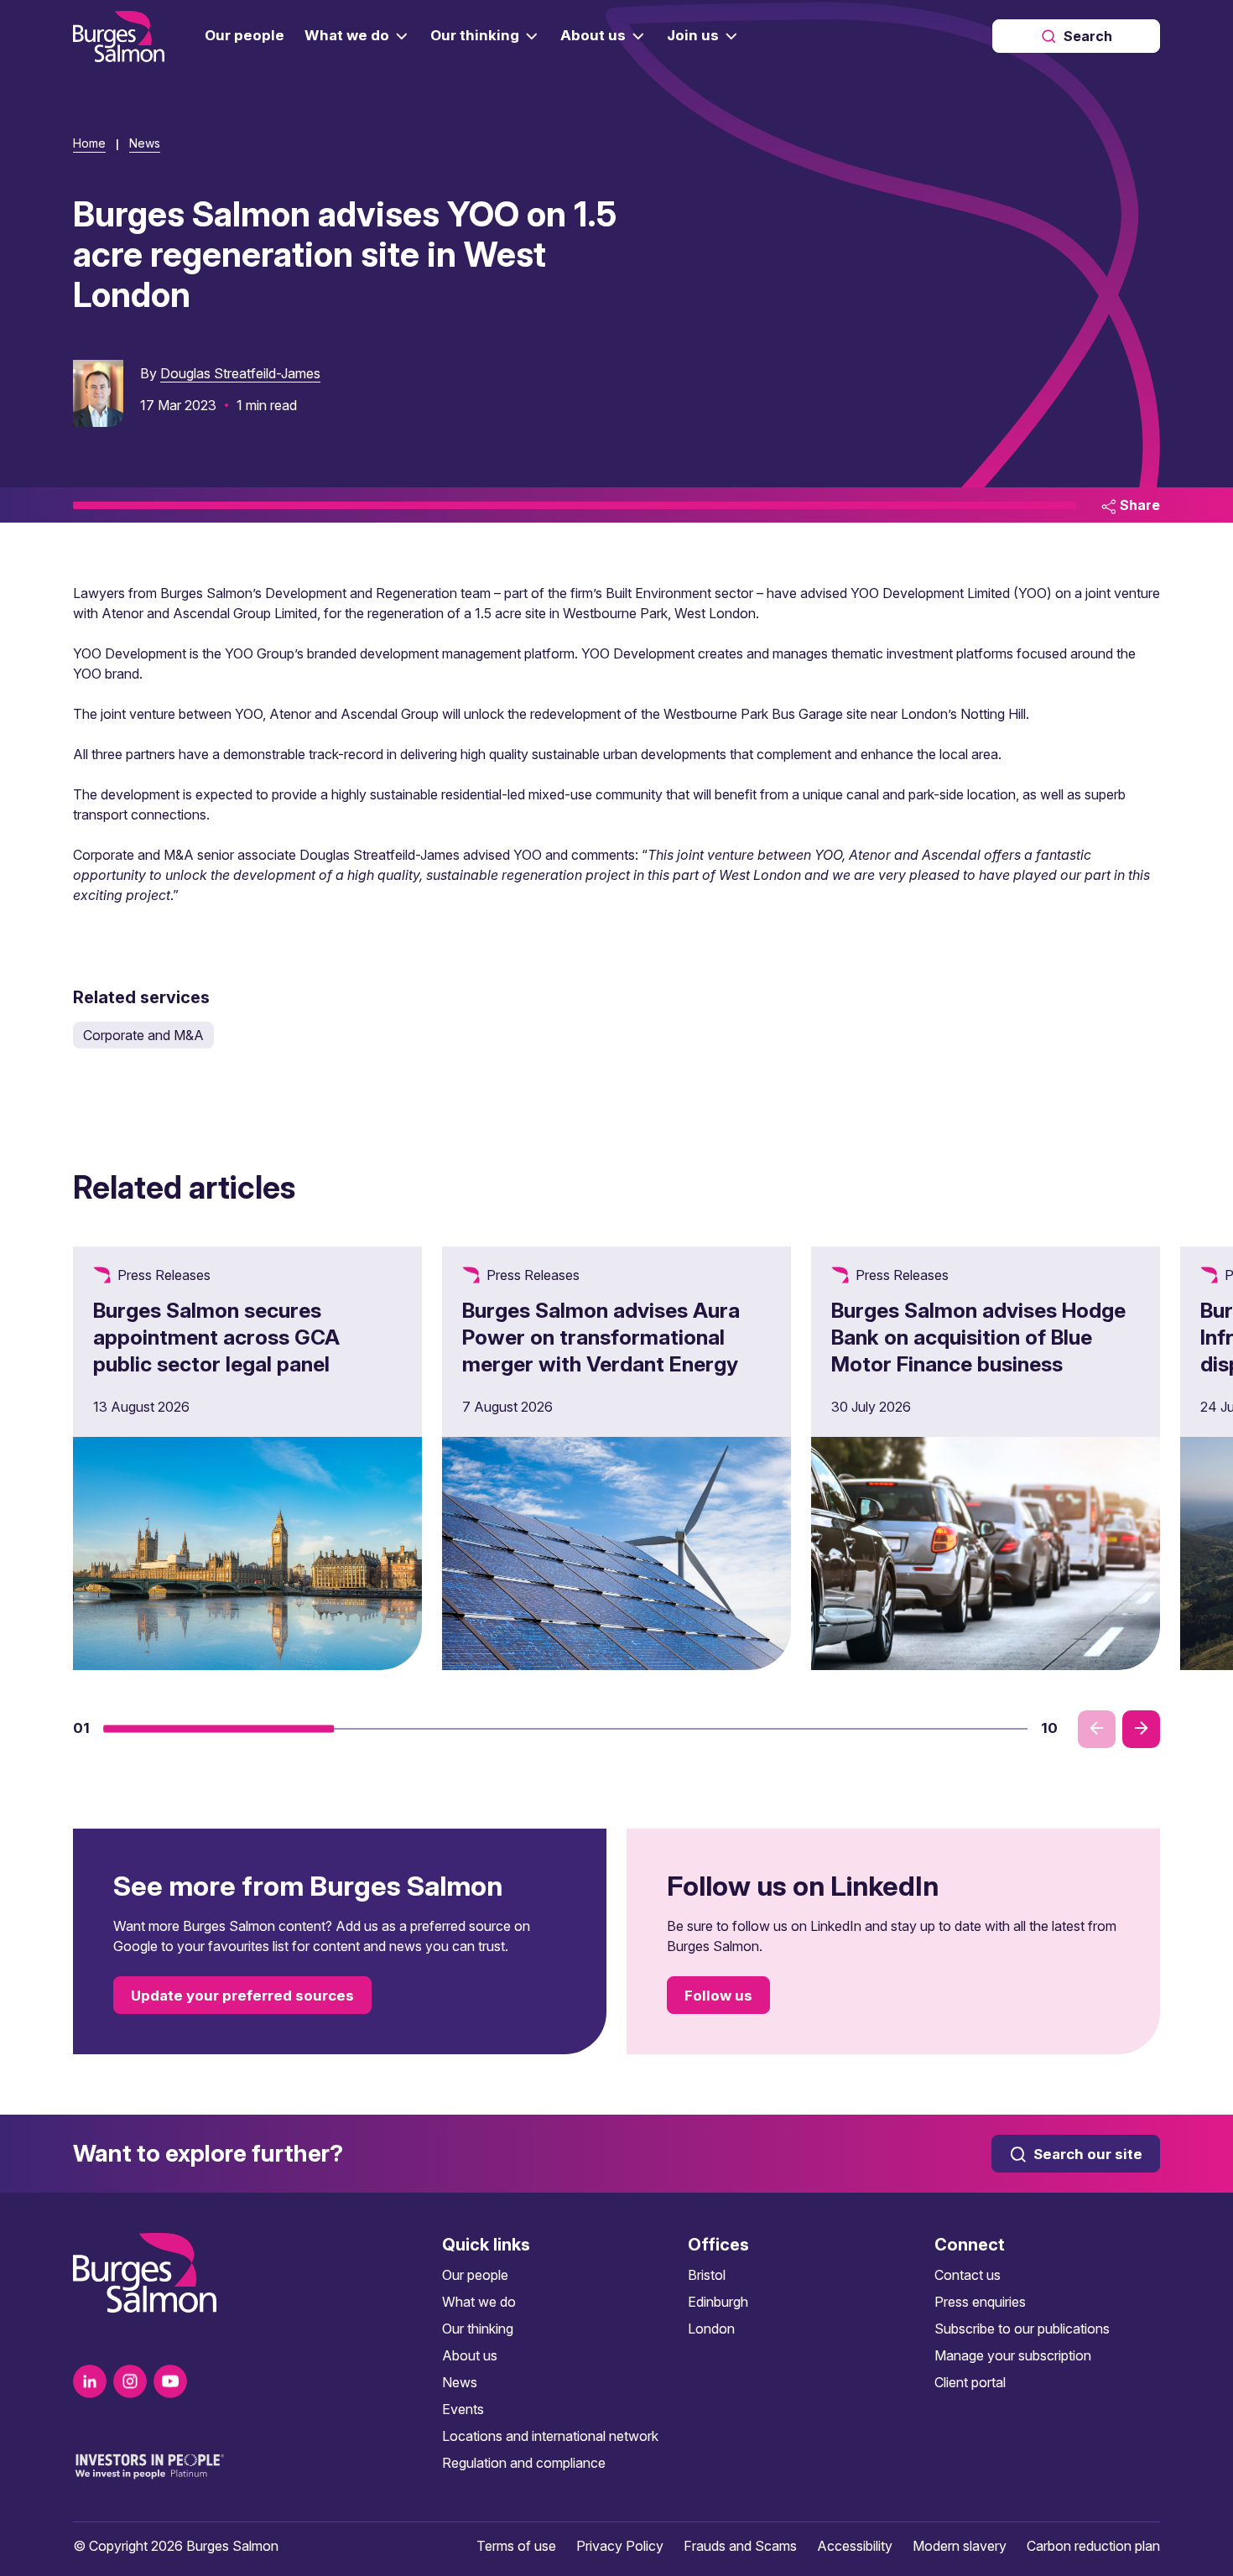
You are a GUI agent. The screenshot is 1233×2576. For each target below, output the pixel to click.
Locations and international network (550, 2436)
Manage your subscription (1013, 2355)
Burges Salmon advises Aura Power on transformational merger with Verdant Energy (601, 1337)
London (711, 2329)
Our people (475, 2275)
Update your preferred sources (242, 1996)
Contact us (968, 2275)
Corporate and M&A (143, 1035)
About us (470, 2355)
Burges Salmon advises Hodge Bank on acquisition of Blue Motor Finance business (978, 1337)
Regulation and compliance (524, 2463)
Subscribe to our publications (1022, 2329)
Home (89, 143)
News (145, 143)
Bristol (707, 2275)
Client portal (970, 2382)
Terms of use (516, 2546)
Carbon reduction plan (1093, 2546)
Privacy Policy (620, 2546)
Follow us (718, 1996)
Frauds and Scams (740, 2546)
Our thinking (478, 2329)
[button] (219, 1729)
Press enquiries (980, 2302)
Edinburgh (718, 2302)
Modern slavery (960, 2546)
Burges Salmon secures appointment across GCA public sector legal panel (216, 1337)
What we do (479, 2302)
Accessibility (855, 2546)
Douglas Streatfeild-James (240, 373)
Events (463, 2409)
